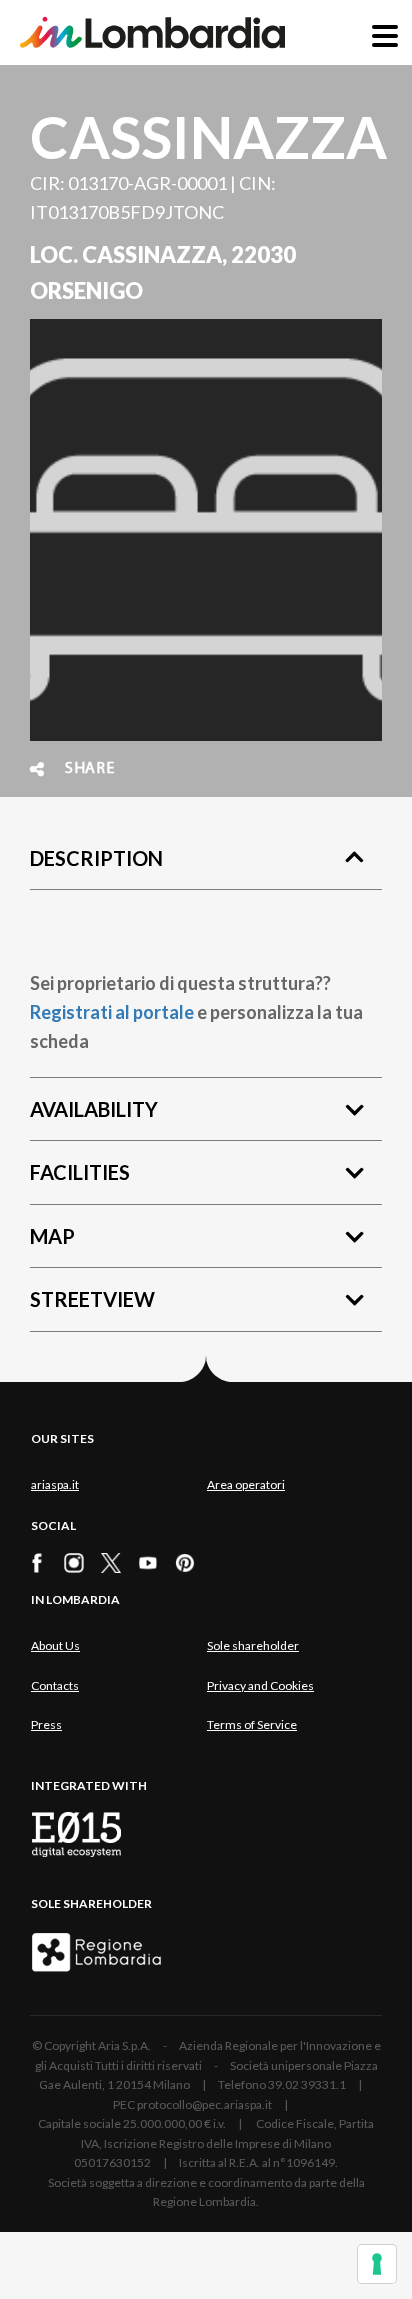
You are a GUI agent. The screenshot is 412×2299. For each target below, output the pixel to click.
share (90, 769)
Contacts (55, 1685)
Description (96, 858)
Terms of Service (252, 1724)
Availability (94, 1109)
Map (52, 1236)
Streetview (92, 1299)
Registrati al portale (112, 1012)
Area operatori (246, 1484)
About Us (55, 1645)
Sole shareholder (253, 1645)
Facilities (80, 1172)
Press (46, 1724)
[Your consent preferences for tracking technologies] (377, 2264)
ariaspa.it (55, 1484)
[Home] (152, 32)
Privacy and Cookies (260, 1685)
